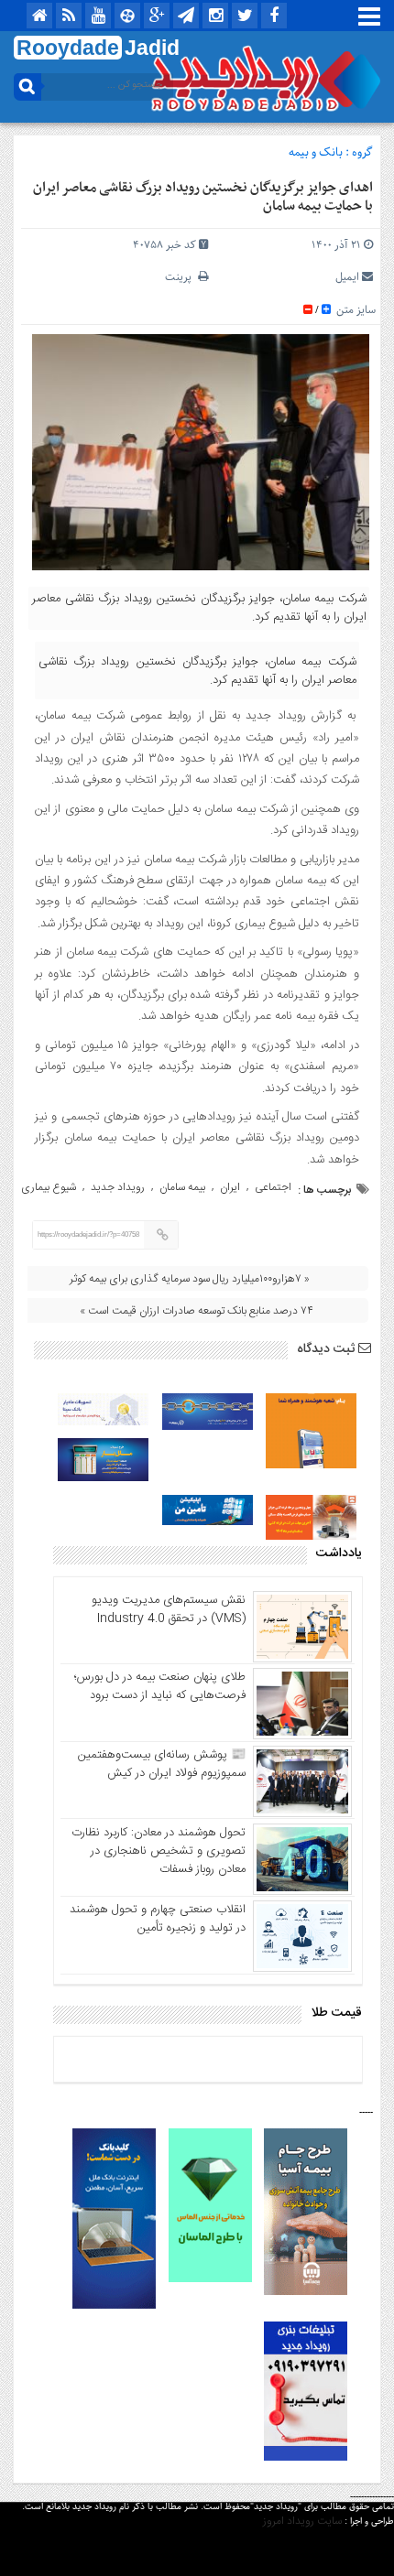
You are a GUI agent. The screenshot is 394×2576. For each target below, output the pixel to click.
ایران (230, 1187)
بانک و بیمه (316, 152)
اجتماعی (273, 1187)
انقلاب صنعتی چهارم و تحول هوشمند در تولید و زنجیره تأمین (158, 1919)
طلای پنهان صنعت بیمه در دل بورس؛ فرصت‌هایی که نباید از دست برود (160, 1686)
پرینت (181, 277)
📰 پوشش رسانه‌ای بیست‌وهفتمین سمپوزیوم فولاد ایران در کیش (162, 1764)
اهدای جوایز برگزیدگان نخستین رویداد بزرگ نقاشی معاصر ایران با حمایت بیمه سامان (203, 197)
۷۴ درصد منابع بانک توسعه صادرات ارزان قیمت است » (197, 1311)
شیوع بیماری (49, 1187)
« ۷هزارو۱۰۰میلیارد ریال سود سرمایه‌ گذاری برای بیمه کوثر (190, 1279)
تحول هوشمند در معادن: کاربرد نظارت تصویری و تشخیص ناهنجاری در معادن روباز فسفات (159, 1851)
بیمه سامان (182, 1187)
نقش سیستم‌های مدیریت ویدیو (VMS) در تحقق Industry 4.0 (169, 1609)
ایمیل (347, 277)
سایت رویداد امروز (302, 2521)
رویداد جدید (118, 1187)
